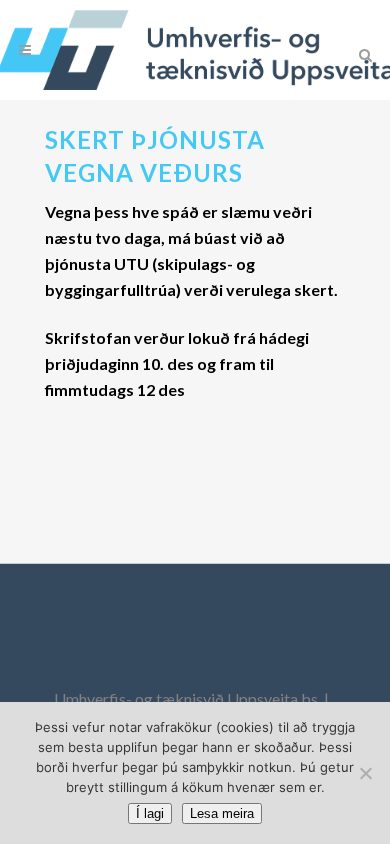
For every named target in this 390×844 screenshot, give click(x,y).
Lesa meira (222, 813)
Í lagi (150, 813)
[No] (365, 773)
